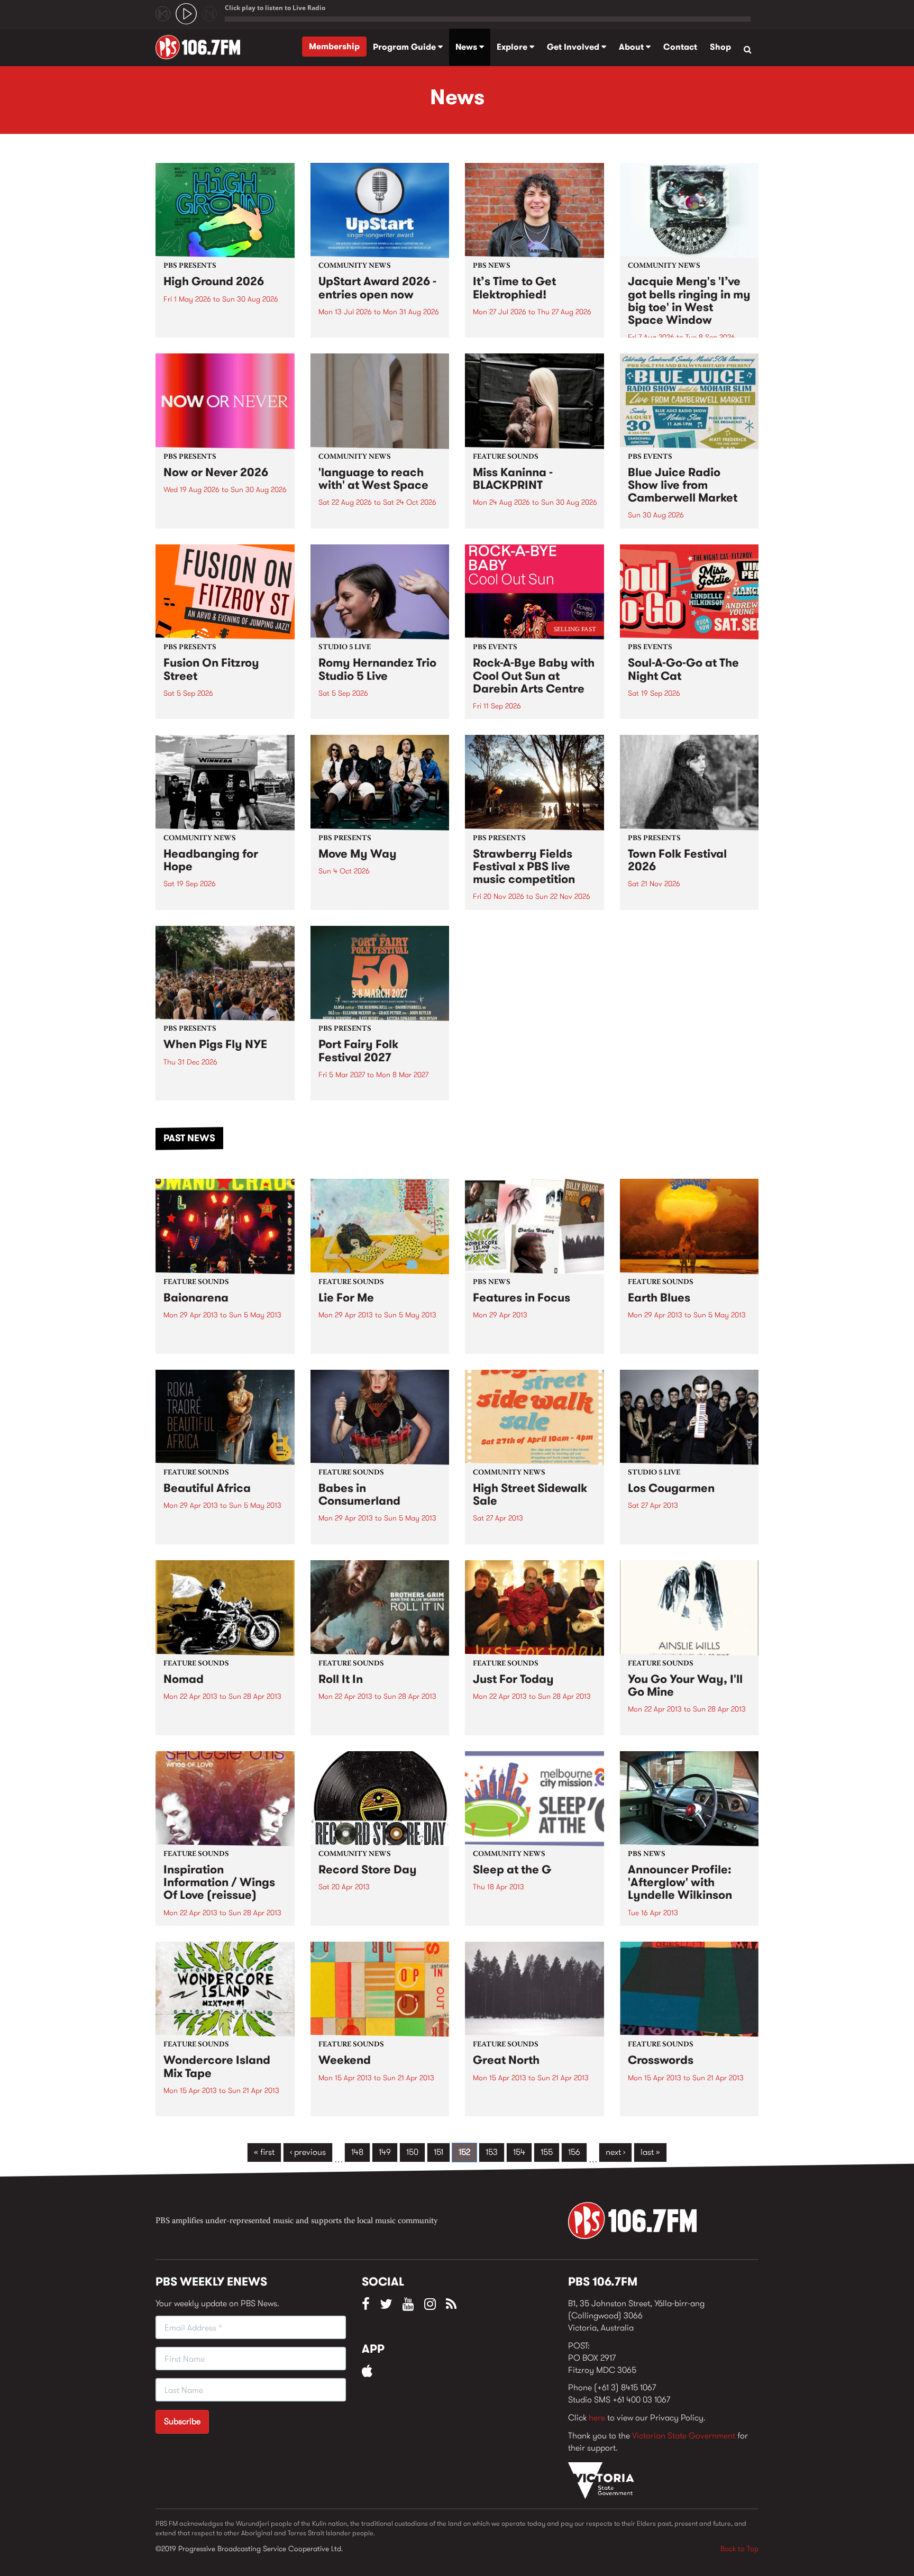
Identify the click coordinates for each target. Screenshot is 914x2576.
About (632, 47)
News (467, 47)
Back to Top (739, 2548)
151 (438, 2152)
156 (574, 2152)
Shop (720, 47)
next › (615, 2152)
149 (385, 2152)
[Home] (202, 47)
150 (412, 2152)
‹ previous (308, 2152)
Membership (334, 46)
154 (519, 2152)
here (597, 2418)
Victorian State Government (684, 2436)
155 (547, 2152)
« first (264, 2152)
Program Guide (405, 47)
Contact (680, 47)
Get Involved (574, 47)
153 (492, 2152)
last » (650, 2152)
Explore (513, 47)
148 (357, 2152)
